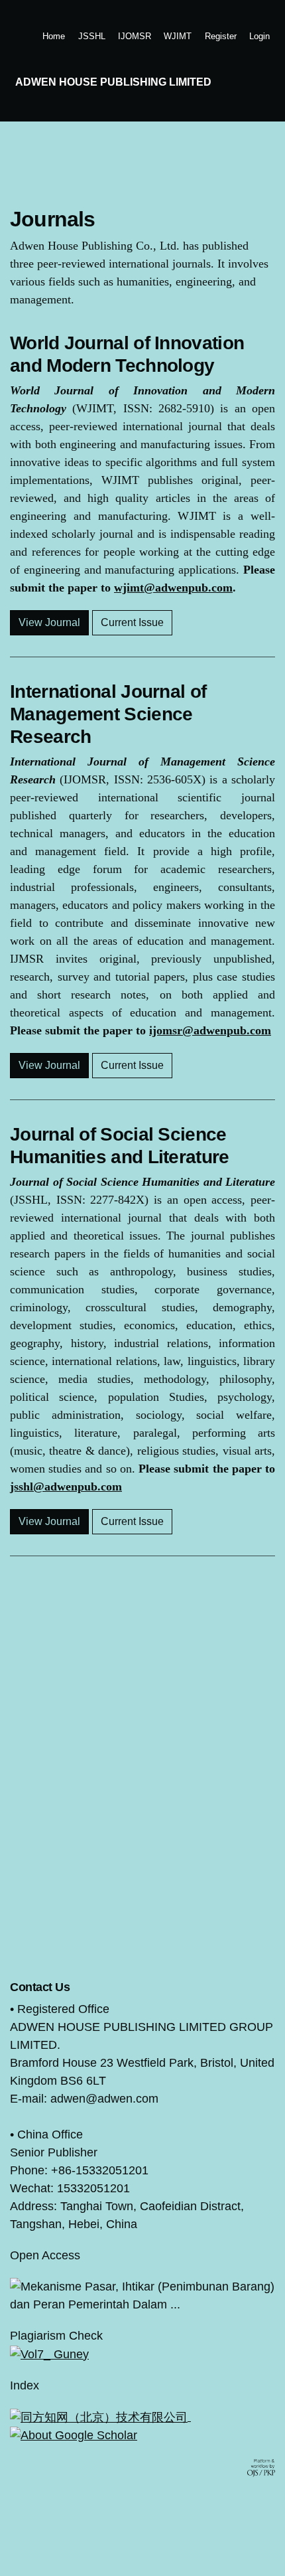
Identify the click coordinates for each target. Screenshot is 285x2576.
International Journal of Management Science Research (108, 714)
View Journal (49, 622)
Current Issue (132, 622)
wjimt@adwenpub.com (173, 588)
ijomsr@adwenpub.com (210, 1030)
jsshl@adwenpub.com (66, 1487)
